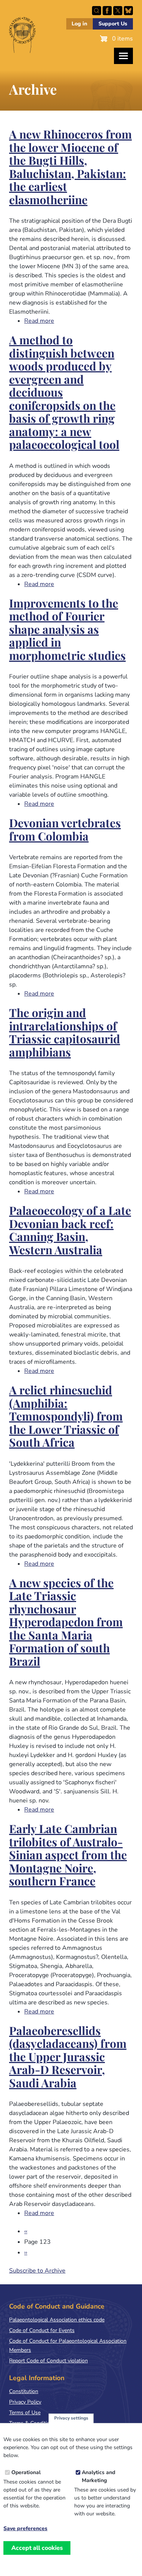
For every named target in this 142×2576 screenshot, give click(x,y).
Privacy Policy (25, 2402)
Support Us (113, 24)
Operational (26, 2472)
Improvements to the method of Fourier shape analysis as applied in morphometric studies (67, 630)
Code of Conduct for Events (42, 2330)
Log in (79, 24)
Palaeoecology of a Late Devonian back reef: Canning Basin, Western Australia (70, 1231)
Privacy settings (71, 2418)
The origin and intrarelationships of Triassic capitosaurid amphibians (65, 1033)
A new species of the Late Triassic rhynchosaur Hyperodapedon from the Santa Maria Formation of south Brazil (66, 1623)
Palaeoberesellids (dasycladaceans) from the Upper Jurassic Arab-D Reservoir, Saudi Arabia (68, 2058)
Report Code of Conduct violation (48, 2361)
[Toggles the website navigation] (123, 56)
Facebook (107, 11)
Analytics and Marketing (98, 2476)
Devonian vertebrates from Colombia (65, 830)
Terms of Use (25, 2413)
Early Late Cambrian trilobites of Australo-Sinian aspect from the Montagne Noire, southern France (68, 1856)
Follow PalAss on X (118, 11)
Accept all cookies (37, 2548)
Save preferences (25, 2529)
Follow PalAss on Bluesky (128, 11)
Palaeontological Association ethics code (57, 2320)
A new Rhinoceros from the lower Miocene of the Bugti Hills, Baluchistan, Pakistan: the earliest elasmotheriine (70, 168)
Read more (39, 321)
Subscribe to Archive (37, 2271)
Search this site (97, 11)
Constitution (24, 2391)
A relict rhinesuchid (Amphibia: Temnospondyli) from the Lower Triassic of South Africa (66, 1417)
